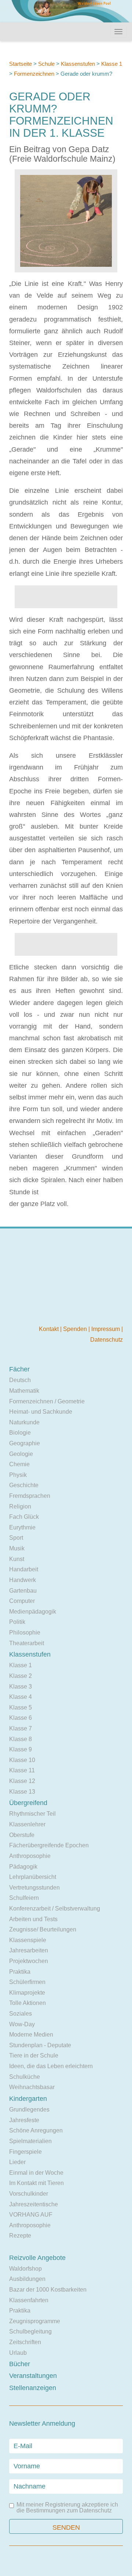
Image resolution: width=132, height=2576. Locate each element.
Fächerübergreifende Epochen (49, 1845)
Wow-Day (22, 2024)
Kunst (17, 1559)
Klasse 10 (22, 1760)
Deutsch (20, 1380)
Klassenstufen (78, 64)
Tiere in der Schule (34, 2055)
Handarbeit (24, 1569)
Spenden (76, 1329)
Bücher (20, 2364)
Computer (22, 1601)
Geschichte (24, 1485)
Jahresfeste (24, 2120)
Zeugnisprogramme (35, 2321)
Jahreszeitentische (34, 2204)
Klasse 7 (21, 1728)
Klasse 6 (21, 1718)
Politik (17, 1622)
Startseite (21, 64)
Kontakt (49, 1329)
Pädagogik (23, 1867)
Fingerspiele (25, 2152)
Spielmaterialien (30, 2141)
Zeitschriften (25, 2342)
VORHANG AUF (31, 2215)
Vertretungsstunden (34, 1888)
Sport (16, 1538)
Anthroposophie (30, 1856)
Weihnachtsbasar (32, 2087)
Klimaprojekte (27, 1993)
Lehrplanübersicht (33, 1877)
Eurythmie (22, 1527)
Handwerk (23, 1580)
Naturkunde (24, 1422)
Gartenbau (23, 1591)
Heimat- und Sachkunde (41, 1412)
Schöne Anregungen (36, 2130)
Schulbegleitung (30, 2331)
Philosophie (25, 1633)
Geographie (25, 1443)
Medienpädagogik (33, 1612)
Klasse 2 (21, 1676)
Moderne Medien (31, 2035)
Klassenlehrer (27, 1824)
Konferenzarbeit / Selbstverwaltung (55, 1908)
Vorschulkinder (29, 2194)
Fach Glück (24, 1517)
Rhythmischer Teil (32, 1814)
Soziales (21, 2014)
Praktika (20, 1972)
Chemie (19, 1464)
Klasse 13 (22, 1792)
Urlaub (18, 2353)
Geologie (21, 1454)
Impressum (106, 1329)
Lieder (17, 2162)
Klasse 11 (22, 1770)
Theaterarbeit (27, 1643)
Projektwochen (29, 1961)
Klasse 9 (21, 1749)
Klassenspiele (28, 1940)
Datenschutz (107, 1340)
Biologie (20, 1433)
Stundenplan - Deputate (40, 2045)
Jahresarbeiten (29, 1950)
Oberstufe (22, 1835)
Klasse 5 (21, 1707)
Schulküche (25, 2077)
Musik (17, 1548)
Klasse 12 (22, 1781)
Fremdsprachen (30, 1496)
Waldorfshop (25, 2269)
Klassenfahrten (29, 2300)
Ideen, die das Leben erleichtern (51, 2066)
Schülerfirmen (27, 1982)
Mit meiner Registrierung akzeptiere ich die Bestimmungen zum (67, 2508)
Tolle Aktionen (27, 2003)
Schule (46, 64)
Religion (20, 1506)
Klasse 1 (112, 64)
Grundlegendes (29, 2109)
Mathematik (24, 1391)
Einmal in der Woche (36, 2173)
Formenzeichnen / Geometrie (47, 1401)
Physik (18, 1475)
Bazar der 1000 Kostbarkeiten (48, 2290)
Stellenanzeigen (33, 2388)
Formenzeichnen (34, 74)
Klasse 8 (21, 1739)
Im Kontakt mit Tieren (36, 2183)
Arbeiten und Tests (33, 1919)
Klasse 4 (21, 1697)
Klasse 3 (21, 1687)
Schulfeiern (24, 1898)
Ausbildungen (27, 2279)
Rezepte (20, 2236)
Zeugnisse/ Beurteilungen (43, 1929)
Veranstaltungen (33, 2376)
